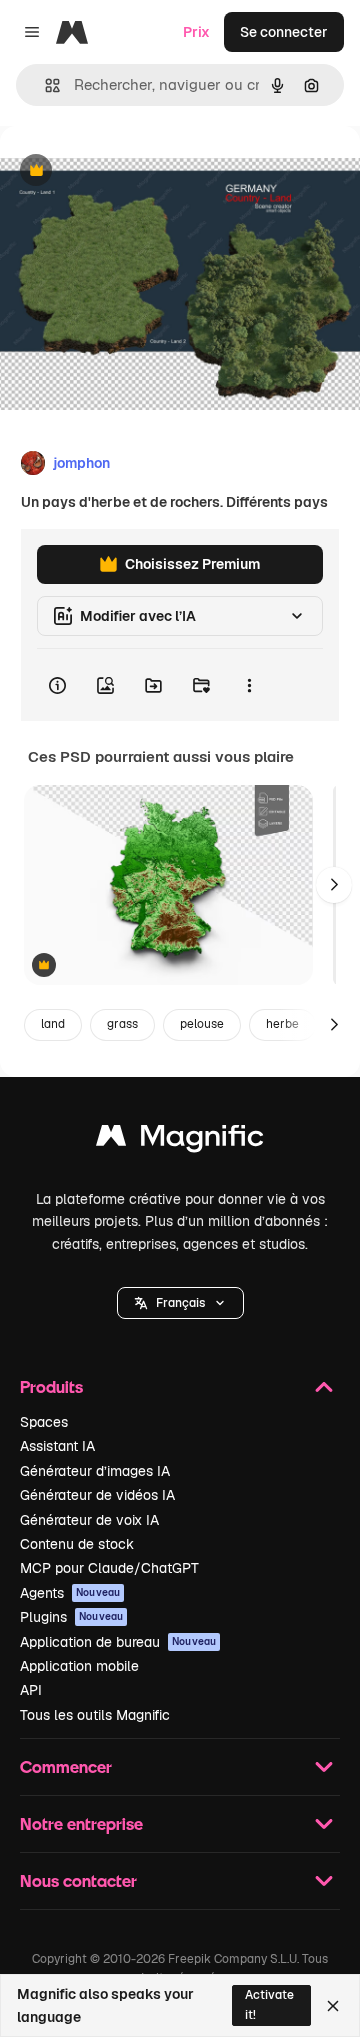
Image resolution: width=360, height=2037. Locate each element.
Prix (196, 32)
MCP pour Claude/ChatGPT (109, 1568)
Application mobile (79, 1666)
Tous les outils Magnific (95, 1715)
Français (180, 1303)
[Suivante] (334, 885)
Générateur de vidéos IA (97, 1495)
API (31, 1690)
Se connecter (284, 32)
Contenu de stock (77, 1544)
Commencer (66, 1766)
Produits (51, 1386)
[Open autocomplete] (44, 85)
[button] (180, 1303)
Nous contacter (78, 1880)
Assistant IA (57, 1446)
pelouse (202, 1024)
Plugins (71, 1617)
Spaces (44, 1422)
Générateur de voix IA (89, 1520)
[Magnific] (180, 1140)
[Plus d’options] (249, 685)
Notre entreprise (81, 1823)
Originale (132, 171)
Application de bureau (118, 1642)
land (53, 1024)
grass (122, 1024)
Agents (70, 1593)
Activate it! (269, 2004)
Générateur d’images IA (95, 1471)
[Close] (333, 2006)
